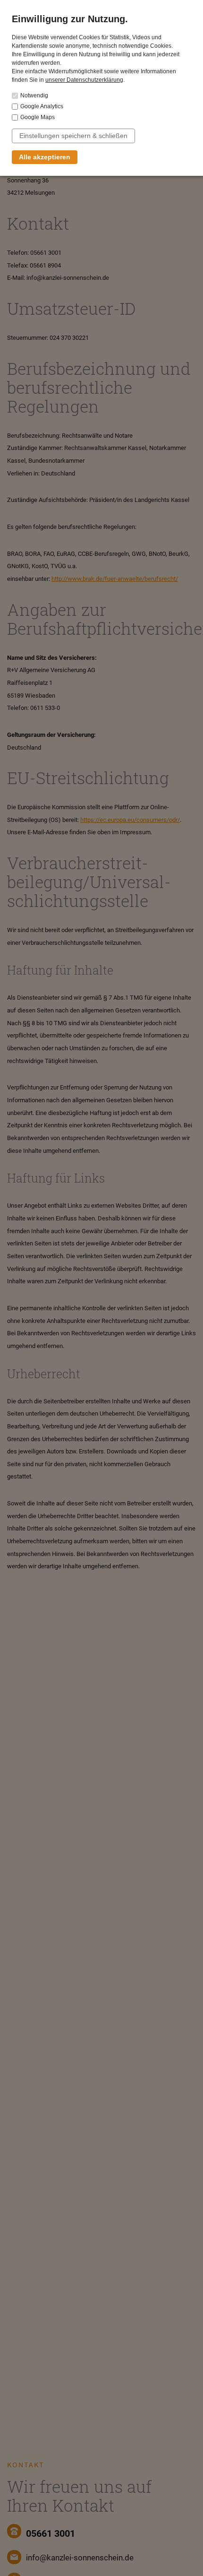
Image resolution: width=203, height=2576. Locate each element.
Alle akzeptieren (45, 157)
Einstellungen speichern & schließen (73, 136)
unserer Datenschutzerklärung (84, 80)
